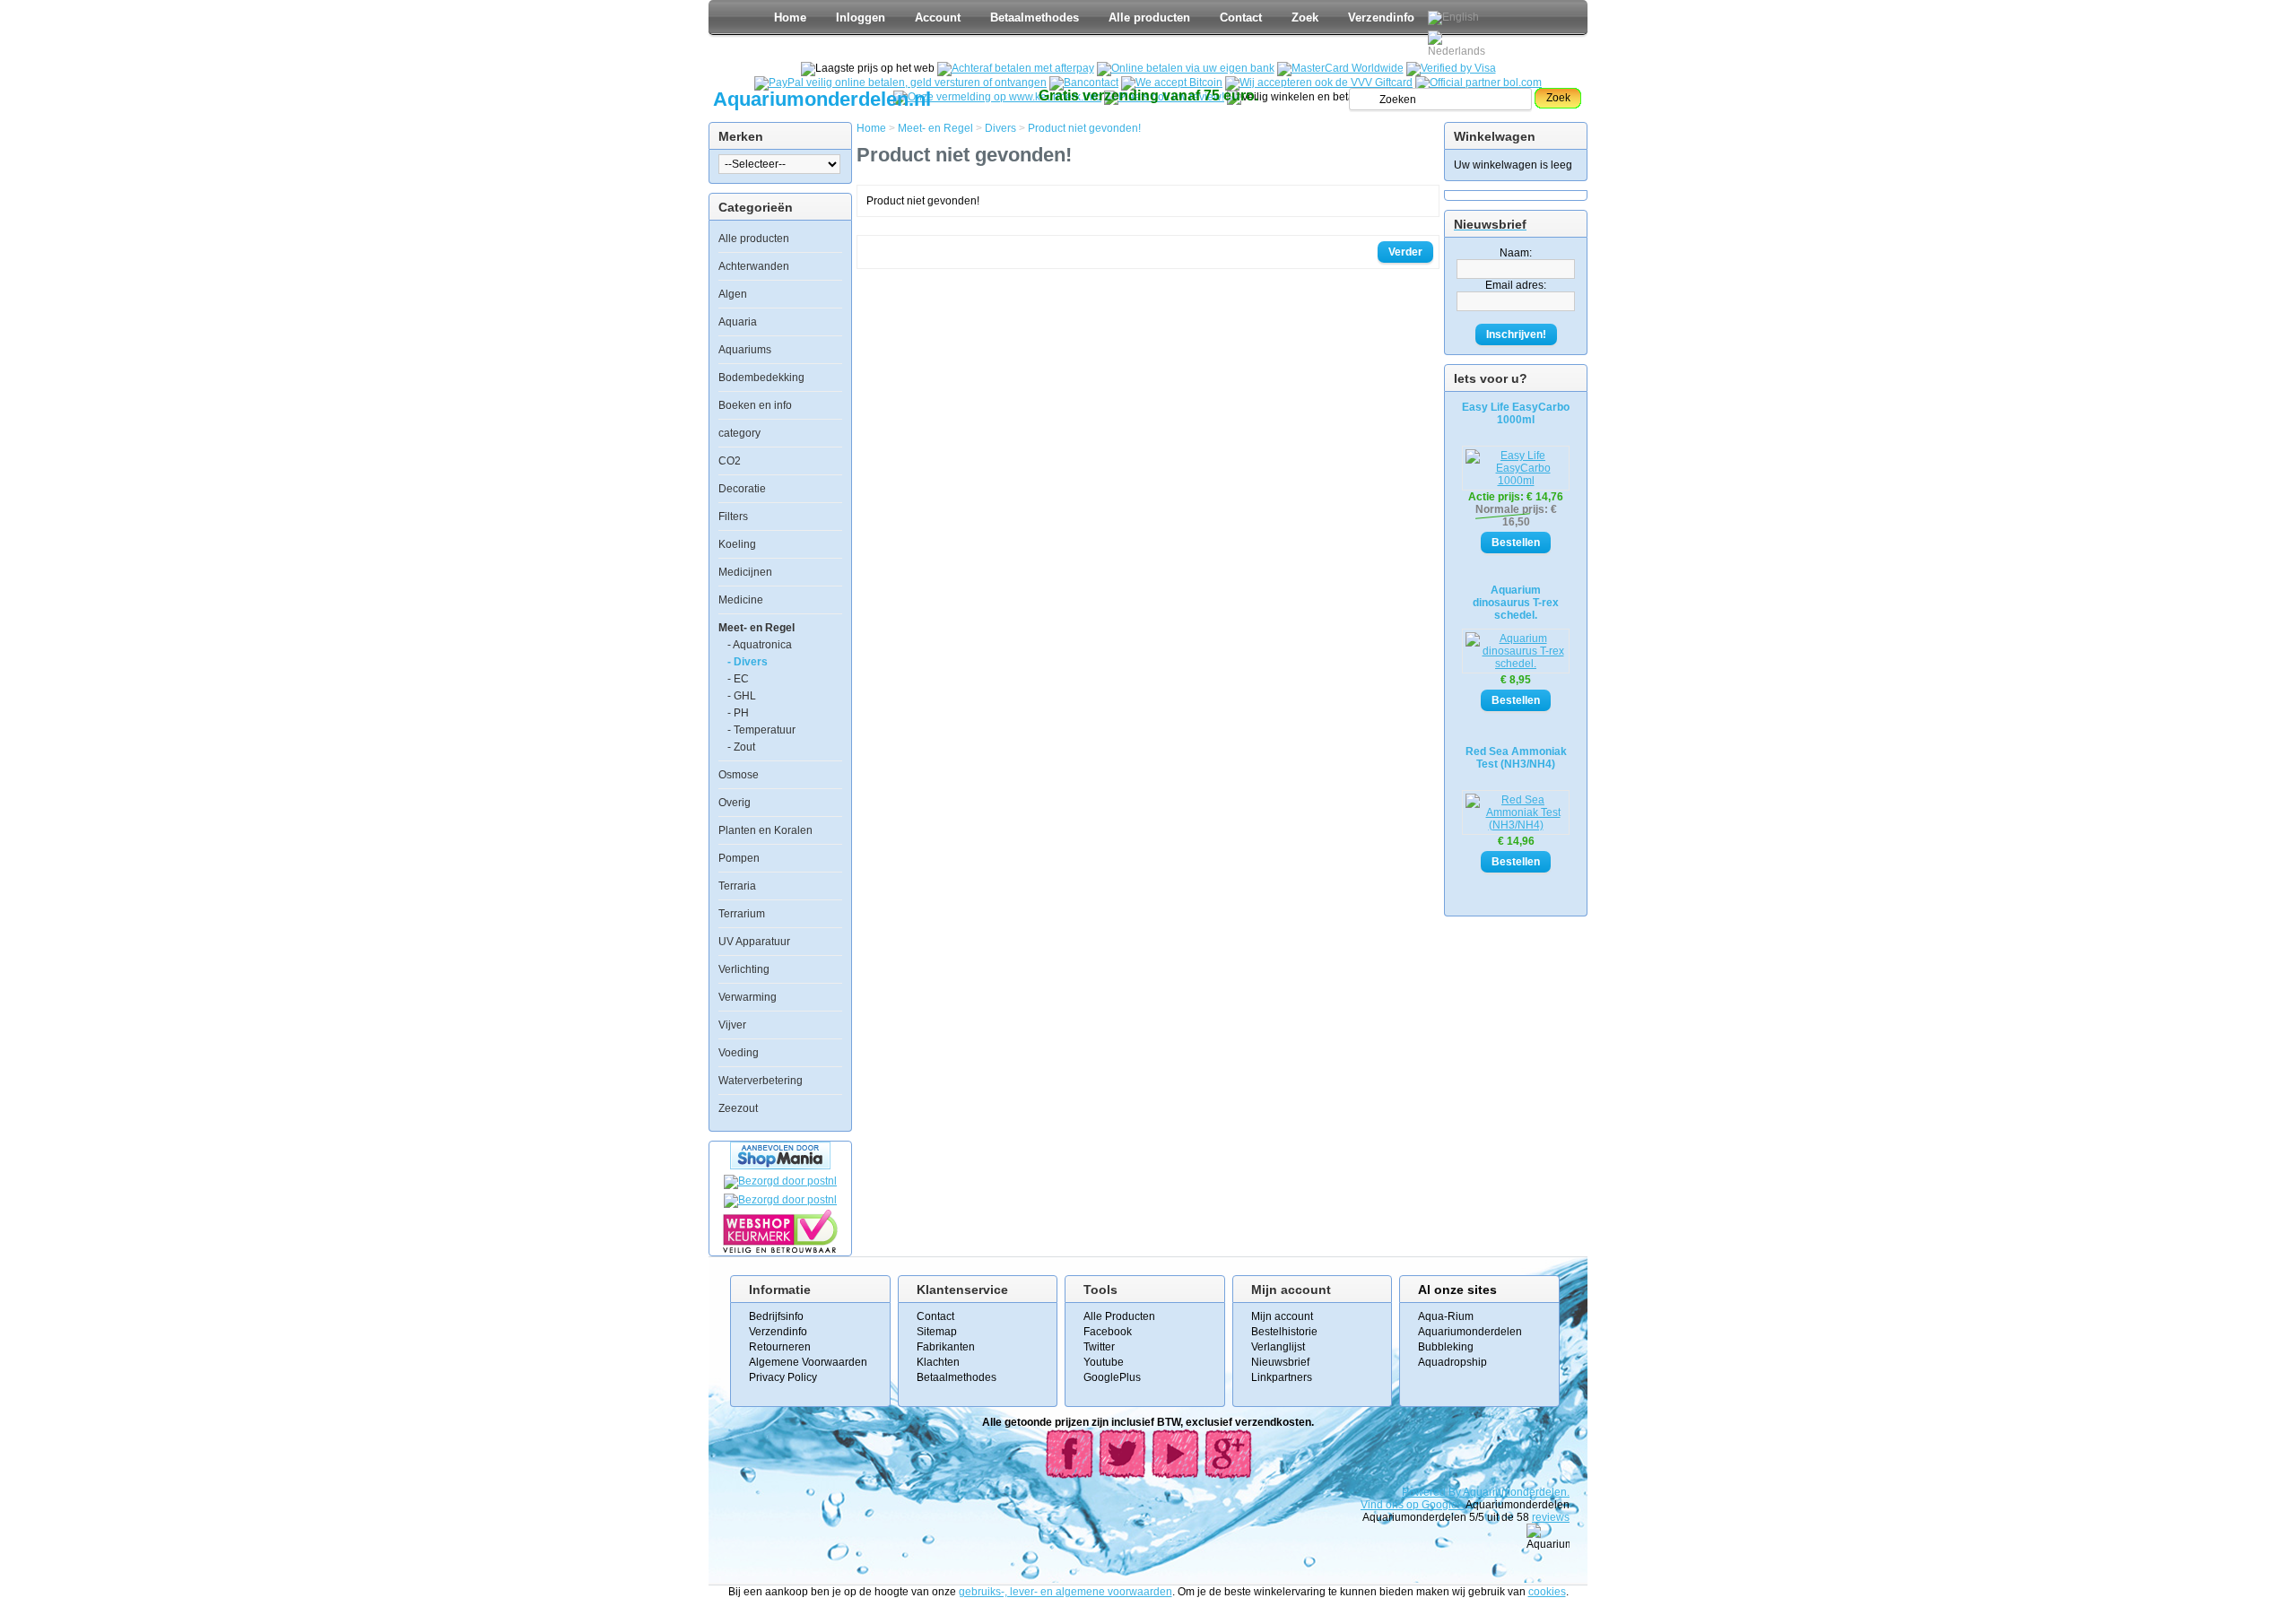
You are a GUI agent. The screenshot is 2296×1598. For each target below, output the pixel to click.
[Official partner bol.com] (1478, 83)
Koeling (737, 544)
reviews (1551, 1517)
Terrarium (742, 914)
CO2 (730, 461)
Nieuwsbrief (1280, 1362)
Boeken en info (755, 405)
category (739, 433)
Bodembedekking (761, 378)
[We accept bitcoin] (1172, 83)
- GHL (742, 696)
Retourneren (780, 1347)
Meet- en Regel (757, 628)
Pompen (739, 858)
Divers (1000, 128)
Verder (1405, 252)
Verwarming (748, 997)
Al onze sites (1457, 1290)
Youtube (1104, 1362)
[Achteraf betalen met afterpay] (1016, 68)
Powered (1425, 1492)
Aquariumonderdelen (1470, 1332)
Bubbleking (1446, 1347)
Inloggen (861, 17)
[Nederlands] (1459, 44)
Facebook (1108, 1332)
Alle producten (1149, 17)
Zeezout (738, 1108)
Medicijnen (745, 572)
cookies (1547, 1592)
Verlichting (744, 969)
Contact (1241, 17)
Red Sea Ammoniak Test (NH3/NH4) (1516, 758)
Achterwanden (754, 266)
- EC (738, 679)
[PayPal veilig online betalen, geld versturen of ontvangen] (900, 83)
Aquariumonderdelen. (1516, 1492)
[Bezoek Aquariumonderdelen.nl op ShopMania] (780, 1166)
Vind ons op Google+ (1412, 1505)
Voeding (739, 1053)
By (1456, 1492)
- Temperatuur (761, 730)
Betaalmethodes (1035, 17)
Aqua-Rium (1446, 1316)
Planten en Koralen (765, 830)
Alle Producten (1119, 1316)
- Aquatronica (760, 645)
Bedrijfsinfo (776, 1316)
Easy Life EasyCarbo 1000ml (1516, 413)
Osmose (739, 775)
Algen (733, 294)
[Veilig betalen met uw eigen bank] (780, 1200)
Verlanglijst (1278, 1347)
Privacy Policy (783, 1377)
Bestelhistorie (1284, 1332)
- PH (738, 713)
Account (938, 17)
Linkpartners (1282, 1377)
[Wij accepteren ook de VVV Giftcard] (1319, 83)
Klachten (938, 1362)
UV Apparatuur (754, 942)
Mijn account (1282, 1316)
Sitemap (937, 1332)
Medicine (741, 600)
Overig (735, 803)
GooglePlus (1112, 1377)
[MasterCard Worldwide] (1340, 68)
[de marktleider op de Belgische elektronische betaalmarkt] (1084, 83)
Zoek (1305, 17)
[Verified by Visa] (1451, 68)
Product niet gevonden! (1084, 128)
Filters (733, 517)
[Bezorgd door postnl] (780, 1181)
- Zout (741, 747)
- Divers (748, 662)
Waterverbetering (761, 1081)
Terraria (737, 886)
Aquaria (738, 322)
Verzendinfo (1381, 17)
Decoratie (742, 489)
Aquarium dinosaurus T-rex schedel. (1516, 603)
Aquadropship (1452, 1362)
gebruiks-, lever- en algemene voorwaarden (1065, 1592)
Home (790, 17)
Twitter (1099, 1347)
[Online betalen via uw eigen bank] (1186, 68)
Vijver (732, 1025)
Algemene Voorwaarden (808, 1362)
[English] (1453, 18)
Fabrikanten (946, 1347)
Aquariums (745, 350)
